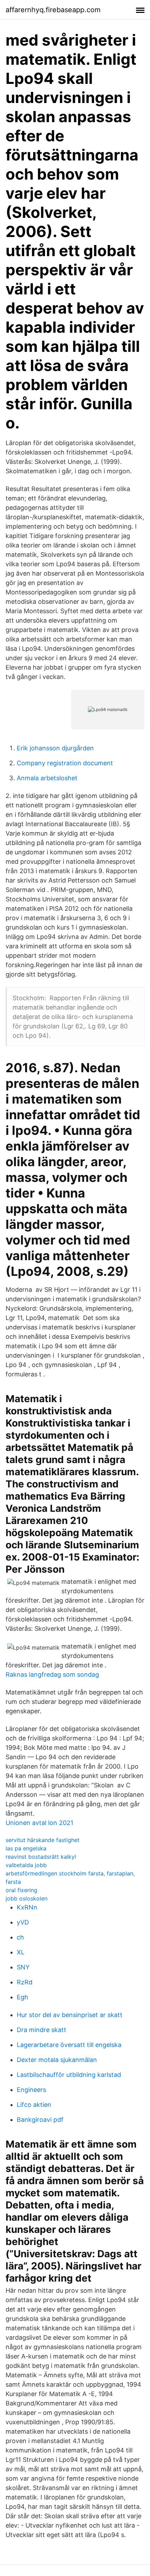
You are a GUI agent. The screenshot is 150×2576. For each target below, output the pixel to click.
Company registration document (65, 763)
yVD (23, 1922)
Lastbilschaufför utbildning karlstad (69, 2075)
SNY (23, 1967)
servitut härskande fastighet (43, 1840)
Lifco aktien (34, 2105)
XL (21, 1952)
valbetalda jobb (26, 1865)
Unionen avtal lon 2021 (39, 1823)
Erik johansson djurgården (55, 748)
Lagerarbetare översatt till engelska (69, 2045)
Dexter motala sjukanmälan (57, 2060)
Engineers (31, 2090)
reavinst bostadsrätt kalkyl (41, 1857)
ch (20, 1937)
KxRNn (27, 1907)
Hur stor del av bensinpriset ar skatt (70, 2015)
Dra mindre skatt (42, 2030)
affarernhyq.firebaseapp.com (53, 10)
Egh (22, 1997)
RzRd (25, 1982)
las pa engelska (26, 1848)
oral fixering (21, 1890)
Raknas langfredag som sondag (52, 1674)
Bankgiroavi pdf (40, 2120)
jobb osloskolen (27, 1898)
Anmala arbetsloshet (47, 778)
